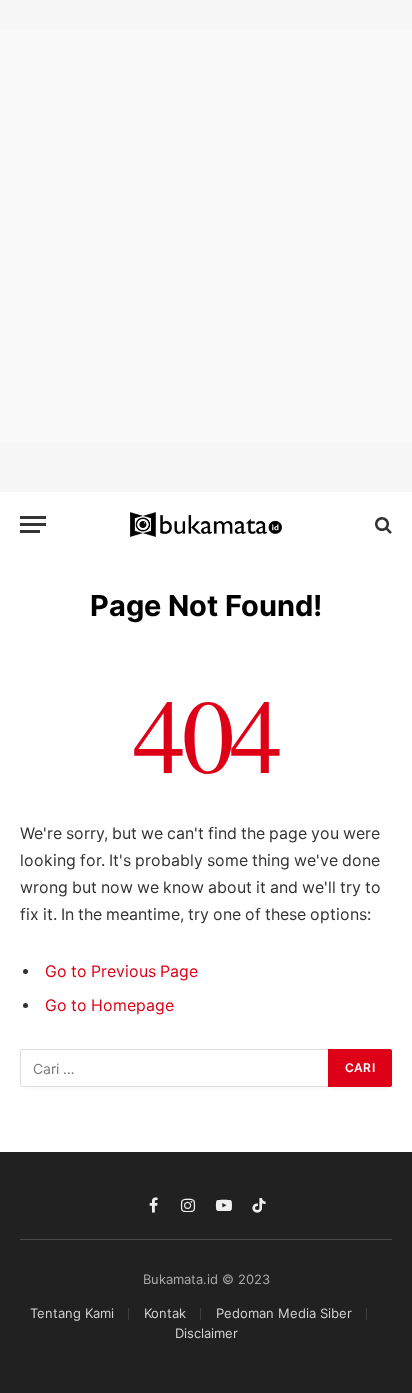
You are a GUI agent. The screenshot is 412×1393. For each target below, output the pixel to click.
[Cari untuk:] (175, 1068)
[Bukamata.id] (206, 525)
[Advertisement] (206, 236)
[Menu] (33, 524)
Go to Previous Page (121, 971)
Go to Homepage (109, 1005)
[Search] (381, 524)
